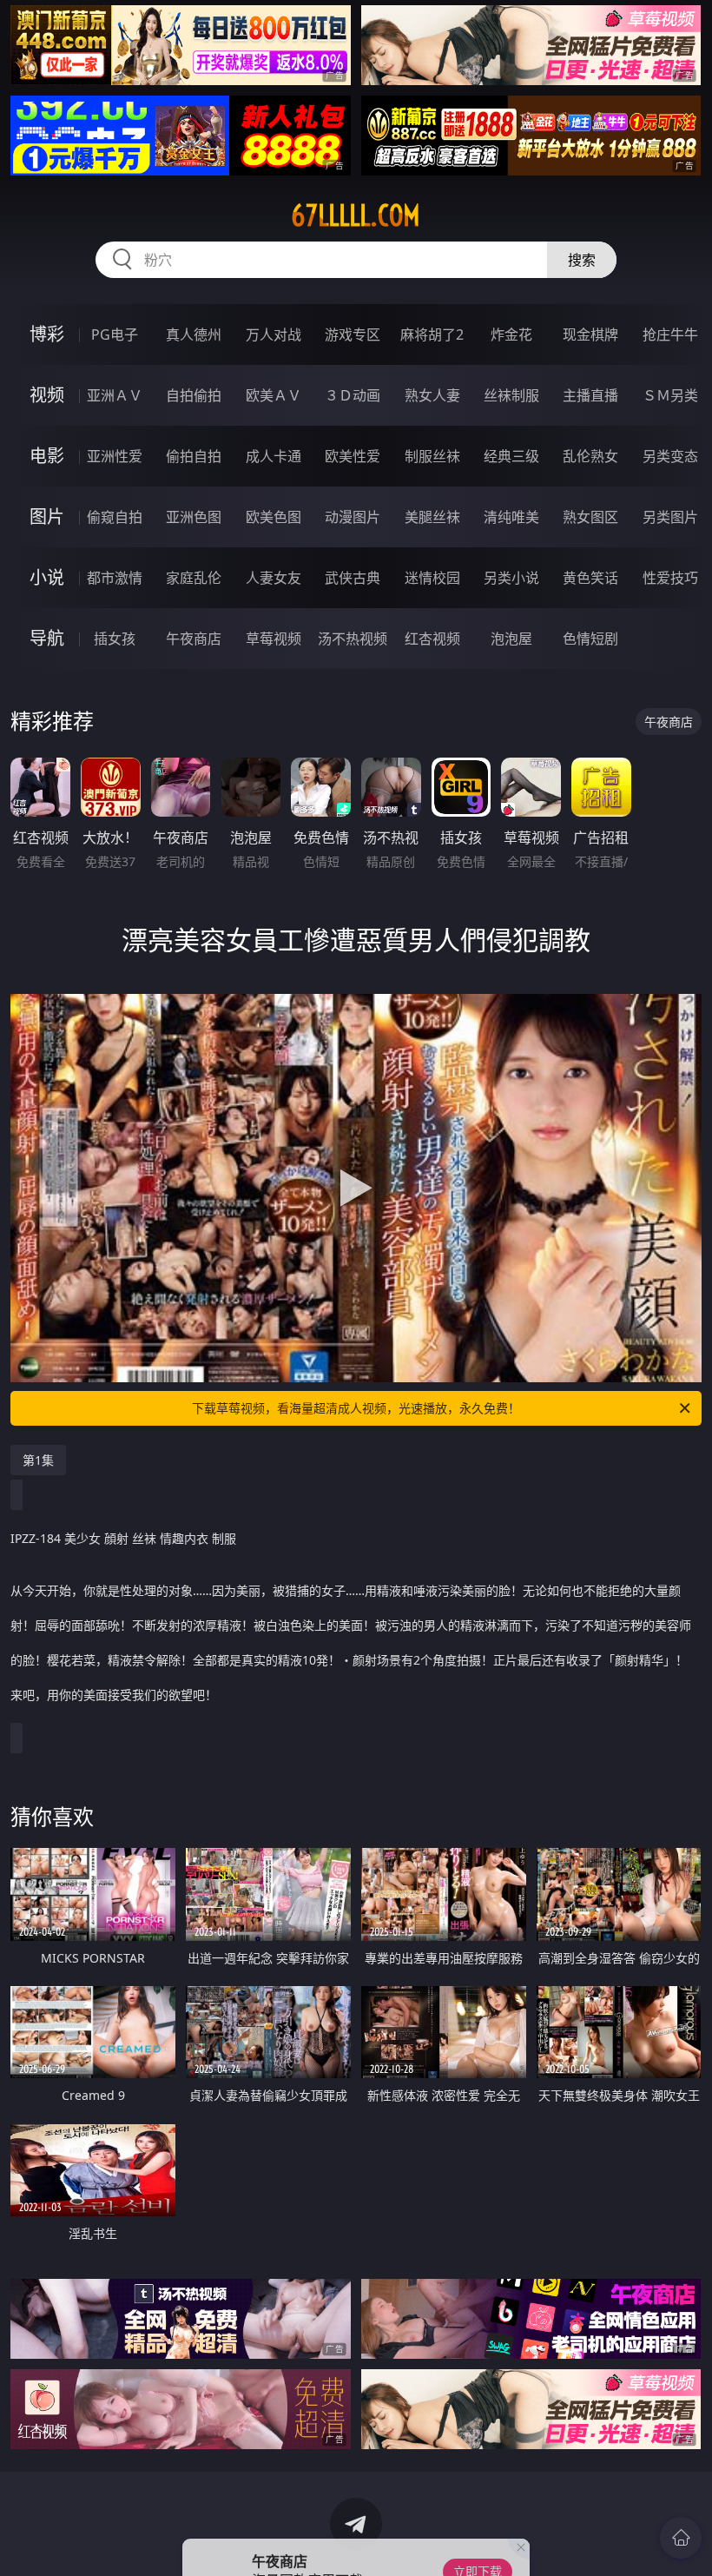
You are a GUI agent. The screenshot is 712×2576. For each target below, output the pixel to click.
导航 (47, 638)
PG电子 (115, 334)
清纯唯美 (511, 517)
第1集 (38, 1460)
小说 (47, 577)
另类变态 (670, 456)
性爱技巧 (670, 578)
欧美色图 (274, 517)
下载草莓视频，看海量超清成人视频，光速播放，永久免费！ (356, 1408)
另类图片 (670, 517)
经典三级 (511, 456)
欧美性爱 (353, 456)
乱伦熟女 (590, 456)
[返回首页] (681, 2538)
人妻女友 (274, 578)
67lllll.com (356, 215)
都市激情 (115, 578)
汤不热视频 (353, 639)
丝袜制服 (511, 395)
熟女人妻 (432, 395)
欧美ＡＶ (274, 395)
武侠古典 (353, 578)
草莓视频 (274, 639)
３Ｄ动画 (353, 395)
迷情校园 (432, 578)
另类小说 (511, 578)
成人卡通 (274, 456)
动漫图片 (353, 517)
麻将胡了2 (432, 334)
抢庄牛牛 (670, 334)
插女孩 (115, 639)
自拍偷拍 (194, 395)
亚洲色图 (194, 517)
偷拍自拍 (194, 456)
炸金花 (511, 334)
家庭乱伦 (194, 578)
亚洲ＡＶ (115, 395)
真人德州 (194, 334)
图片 (47, 517)
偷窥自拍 (115, 517)
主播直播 (590, 395)
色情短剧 (590, 639)
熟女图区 (590, 517)
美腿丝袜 (432, 517)
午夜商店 (194, 639)
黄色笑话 (590, 578)
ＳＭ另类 (670, 395)
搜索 (582, 260)
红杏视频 (432, 639)
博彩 (47, 334)
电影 (47, 456)
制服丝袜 (432, 456)
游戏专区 (353, 334)
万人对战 (274, 334)
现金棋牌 (590, 334)
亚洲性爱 (115, 456)
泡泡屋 (511, 639)
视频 (47, 395)
